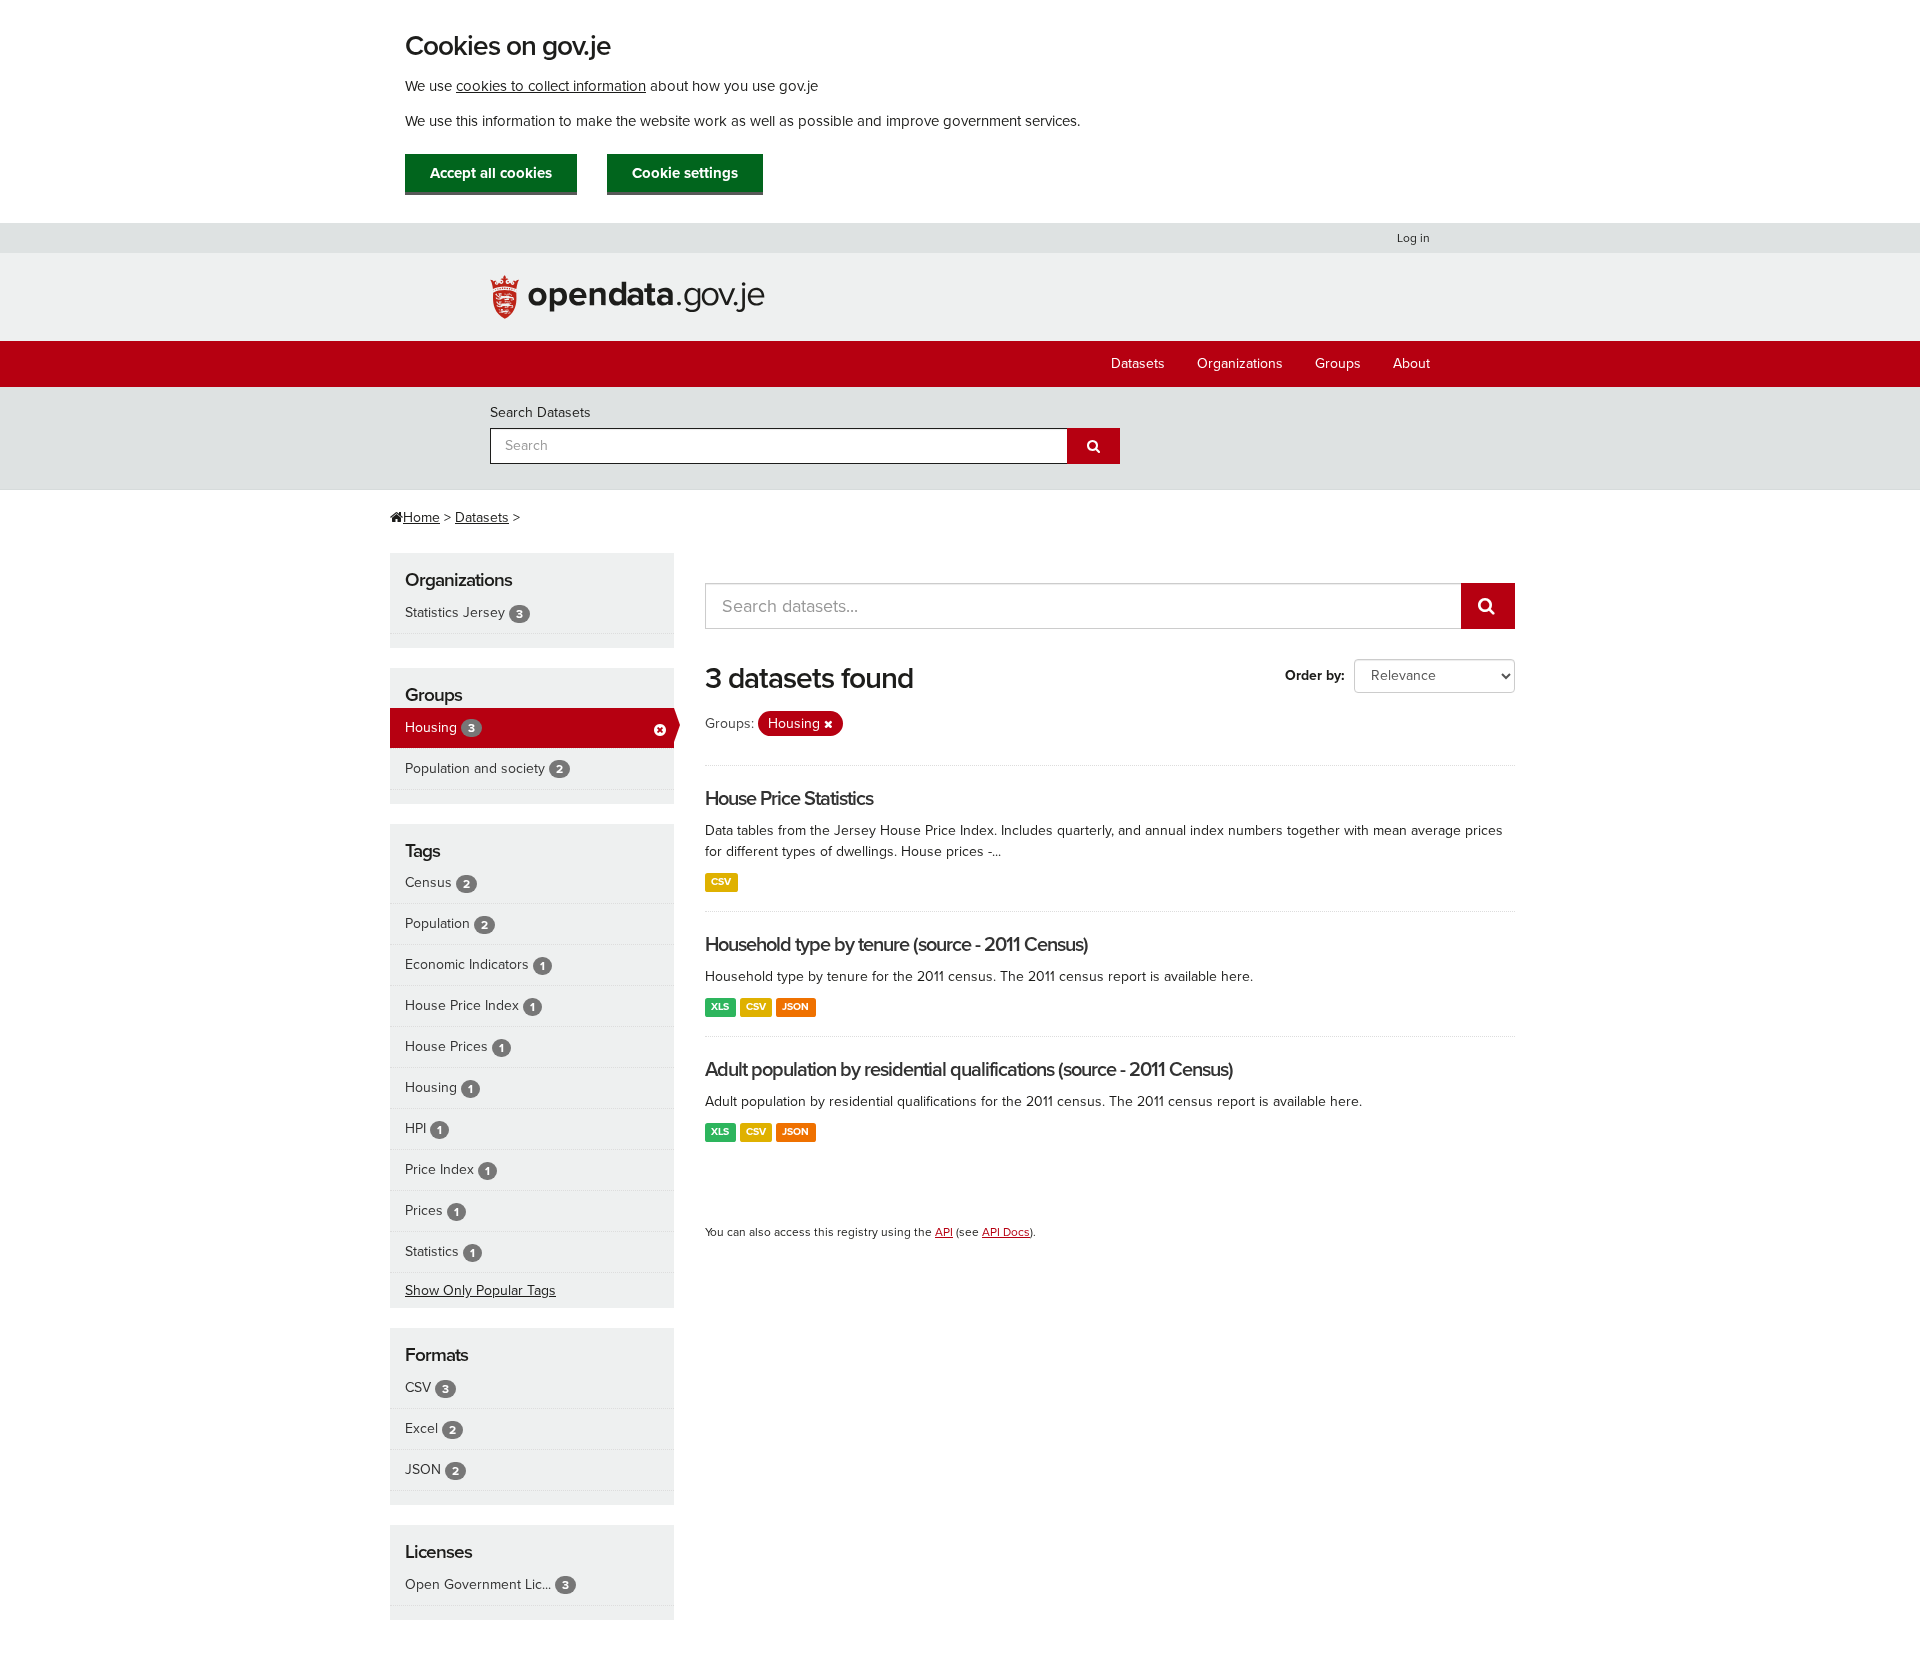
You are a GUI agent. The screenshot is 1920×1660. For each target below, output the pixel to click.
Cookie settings (685, 173)
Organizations (1240, 363)
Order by (1313, 675)
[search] (1488, 606)
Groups (1338, 363)
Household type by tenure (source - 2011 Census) (896, 945)
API (944, 1232)
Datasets (1138, 363)
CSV (721, 881)
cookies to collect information (551, 86)
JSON (795, 1006)
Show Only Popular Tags (480, 1290)
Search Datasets (540, 412)
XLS (720, 1006)
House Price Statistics (789, 799)
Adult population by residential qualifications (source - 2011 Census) (969, 1070)
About (1411, 363)
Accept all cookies (491, 173)
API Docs (1006, 1232)
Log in (1413, 238)
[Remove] (828, 724)
